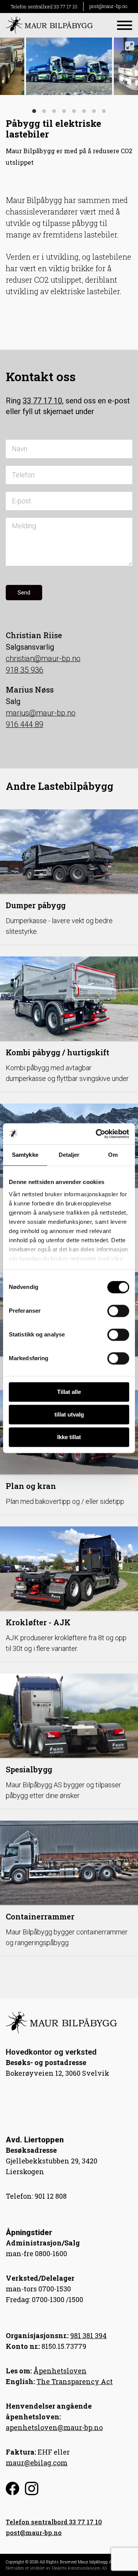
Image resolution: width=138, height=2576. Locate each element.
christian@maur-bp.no (43, 658)
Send (24, 593)
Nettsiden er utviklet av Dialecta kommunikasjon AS (56, 2568)
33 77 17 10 (42, 401)
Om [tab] (113, 1155)
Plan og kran (31, 1486)
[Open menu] (125, 25)
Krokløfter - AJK (38, 1622)
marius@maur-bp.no (41, 713)
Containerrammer (40, 1916)
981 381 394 (88, 2335)
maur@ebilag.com (37, 2463)
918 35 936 (25, 670)
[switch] (118, 1311)
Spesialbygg (29, 1769)
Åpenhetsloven (60, 2371)
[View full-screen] (130, 46)
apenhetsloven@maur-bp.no (54, 2427)
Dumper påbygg (36, 905)
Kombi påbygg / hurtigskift (58, 1052)
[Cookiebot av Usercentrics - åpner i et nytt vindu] (97, 1134)
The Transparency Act (75, 2381)
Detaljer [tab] (69, 1155)
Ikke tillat (69, 1437)
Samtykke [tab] (25, 1155)
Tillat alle (69, 1392)
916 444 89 (25, 724)
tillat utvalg (69, 1414)
